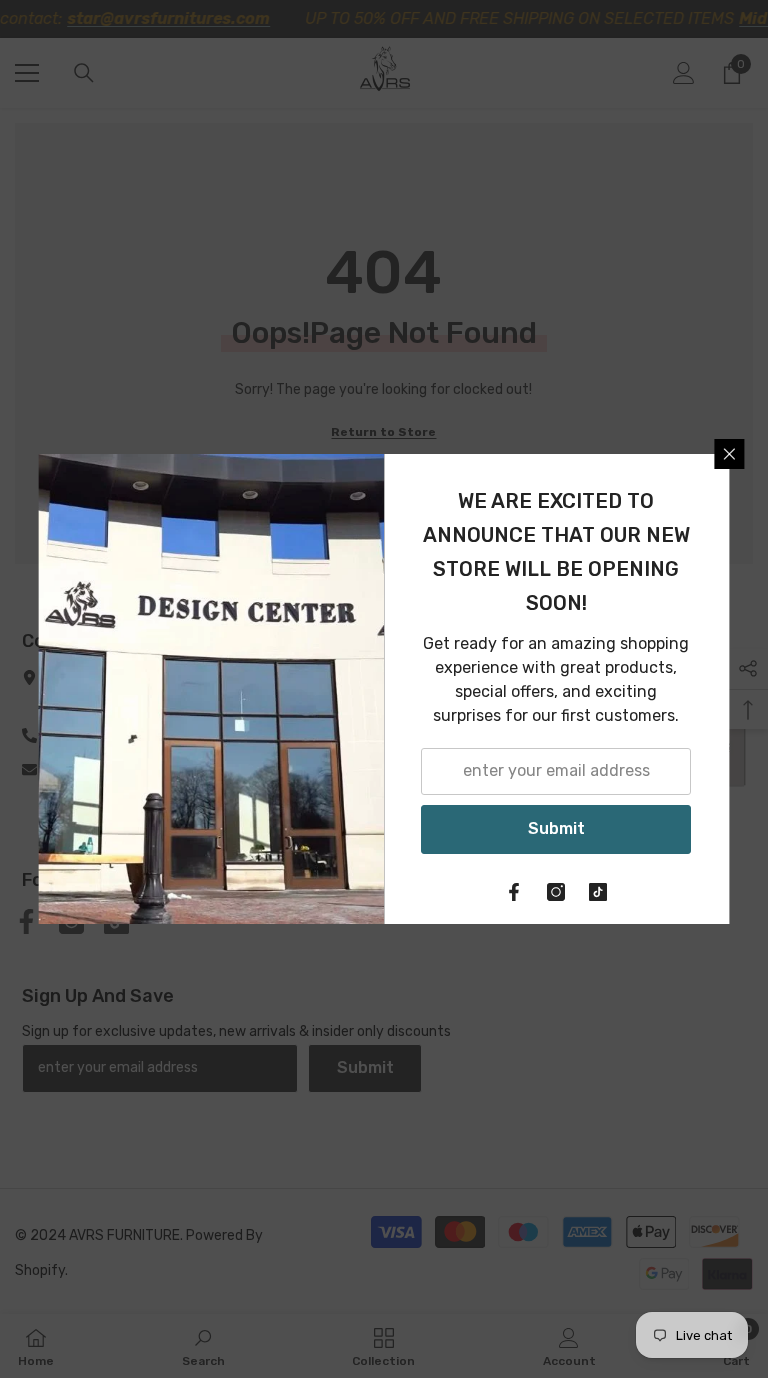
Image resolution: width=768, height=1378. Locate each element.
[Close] (730, 454)
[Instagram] (557, 892)
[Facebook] (515, 892)
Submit (556, 828)
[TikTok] (599, 892)
